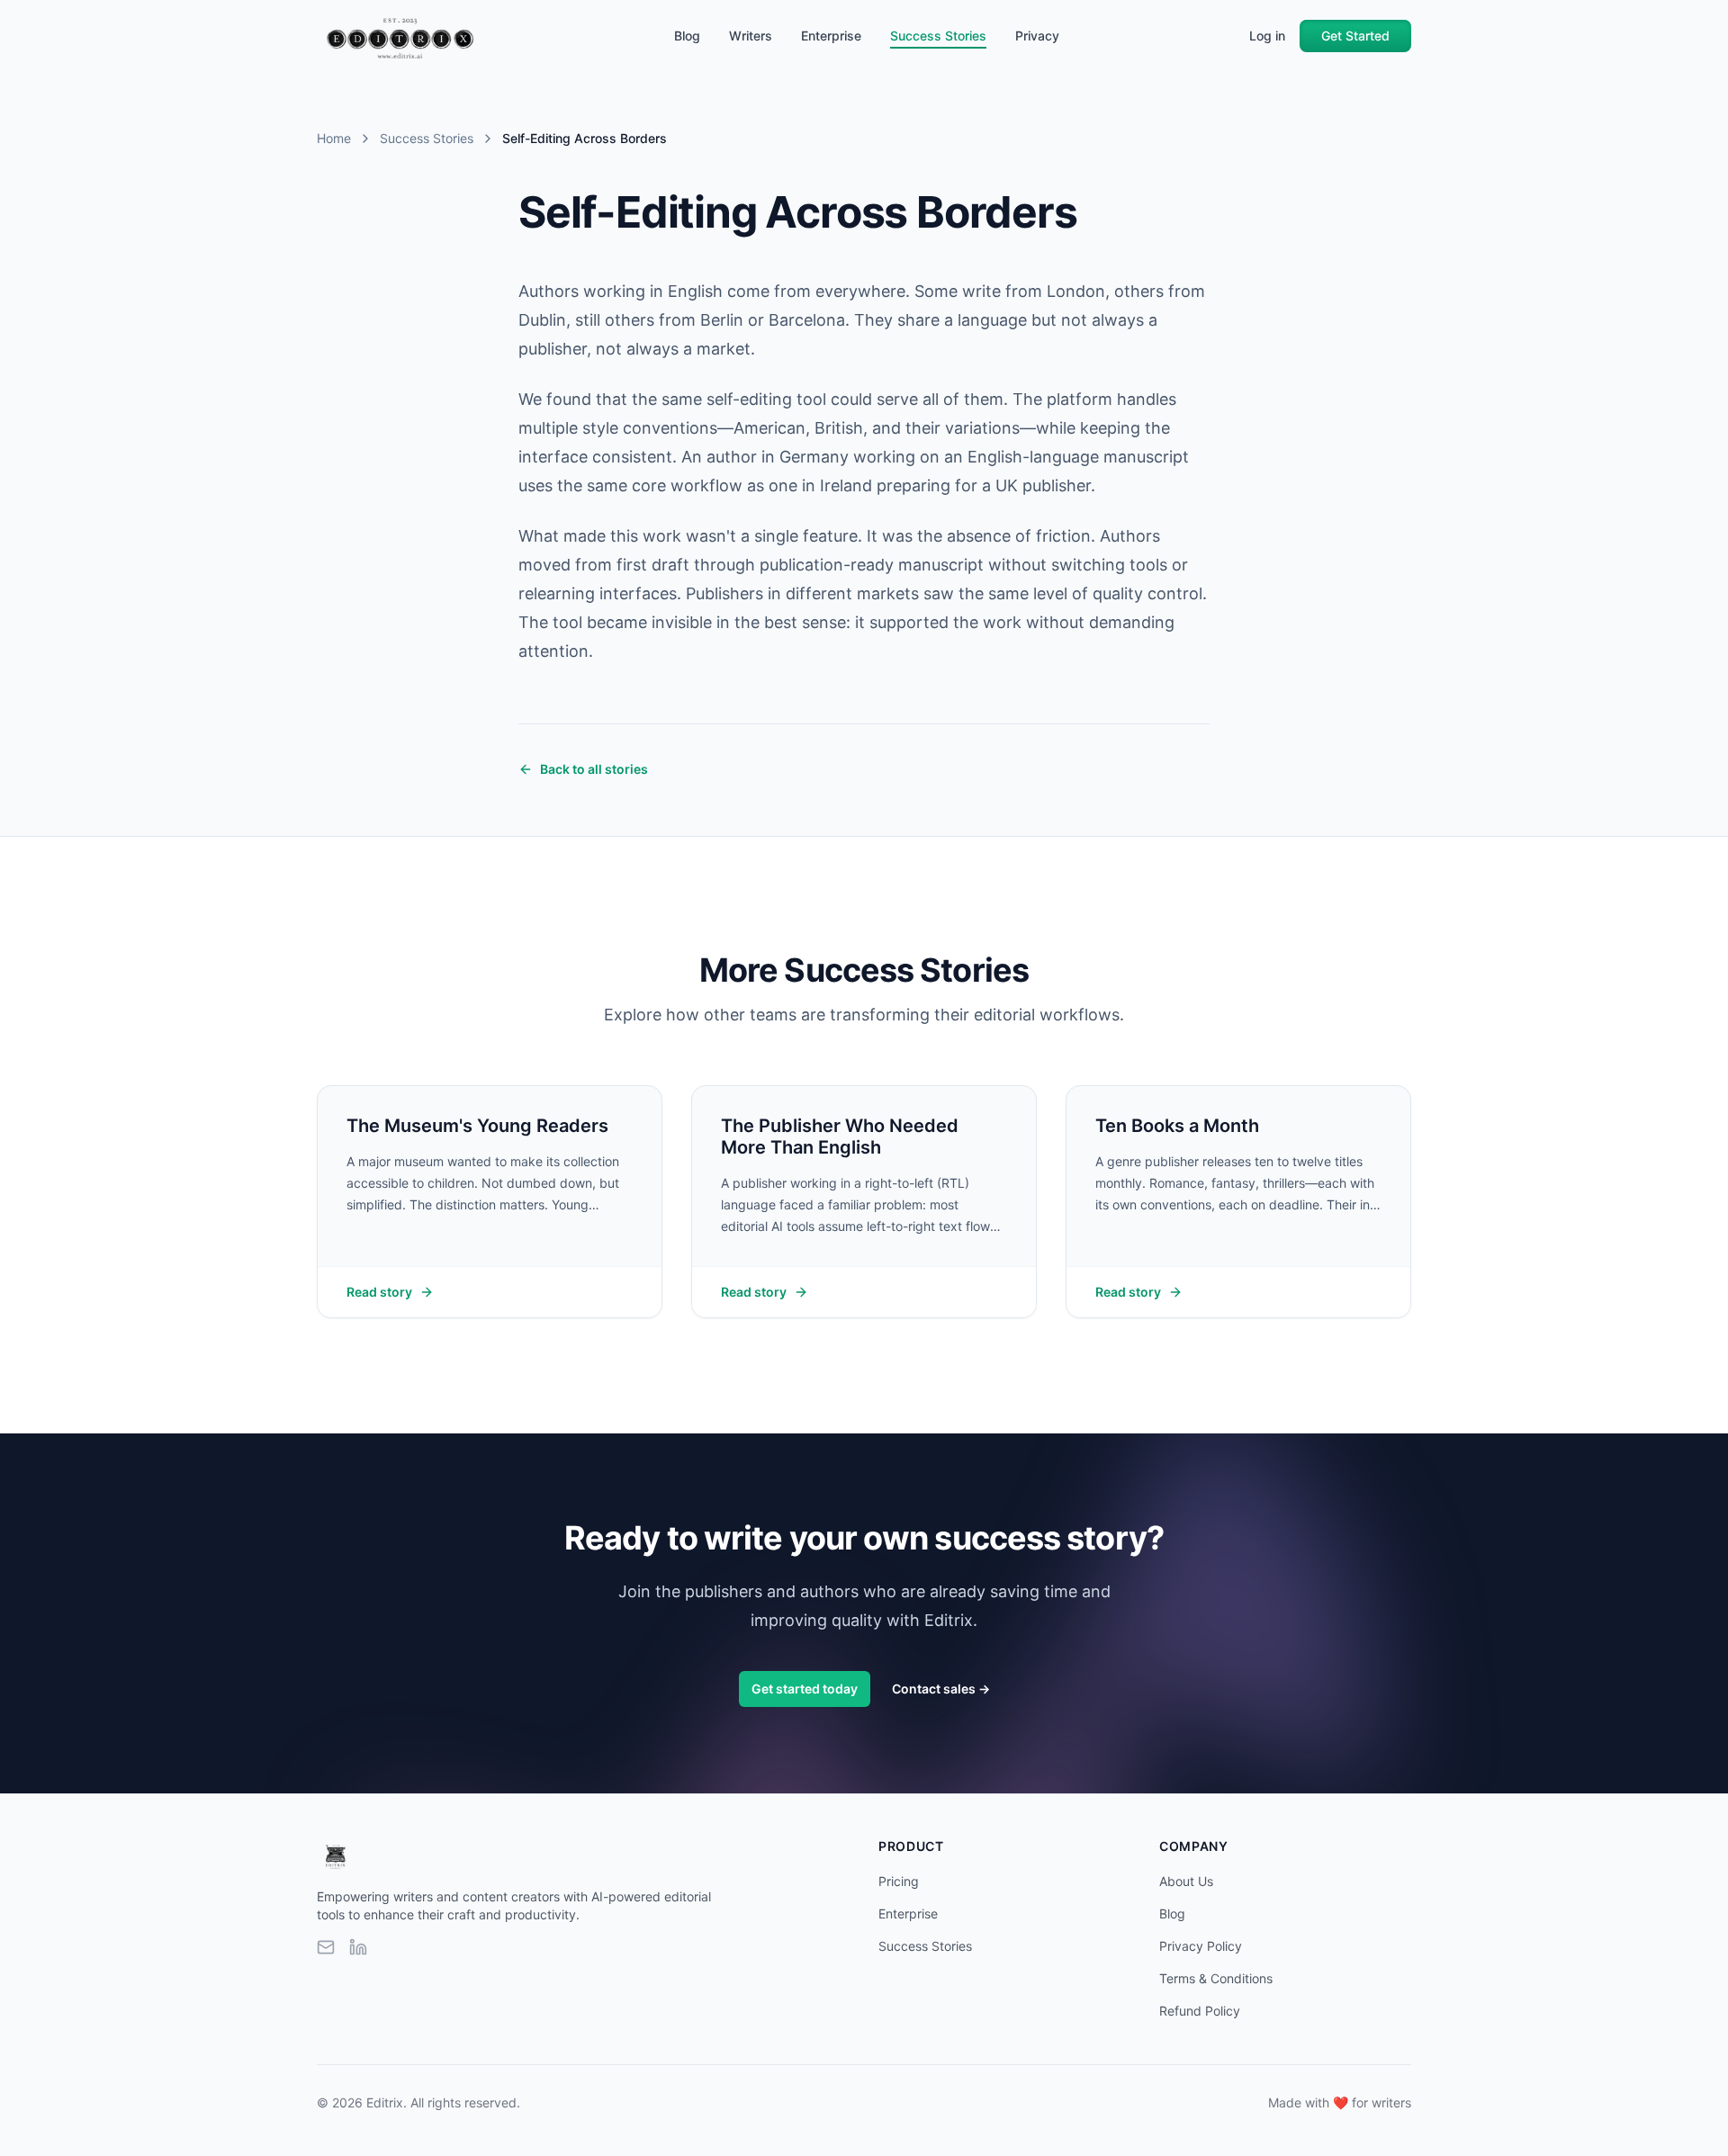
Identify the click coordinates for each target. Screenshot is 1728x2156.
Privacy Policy (1201, 1946)
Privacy (1037, 36)
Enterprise (831, 36)
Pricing (899, 1881)
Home (334, 138)
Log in (1267, 36)
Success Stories (938, 36)
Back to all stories (594, 769)
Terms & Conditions (1216, 1978)
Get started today (805, 1689)
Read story (379, 1292)
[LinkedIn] (358, 1947)
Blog (687, 36)
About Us (1186, 1881)
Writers (751, 36)
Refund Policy (1200, 2011)
